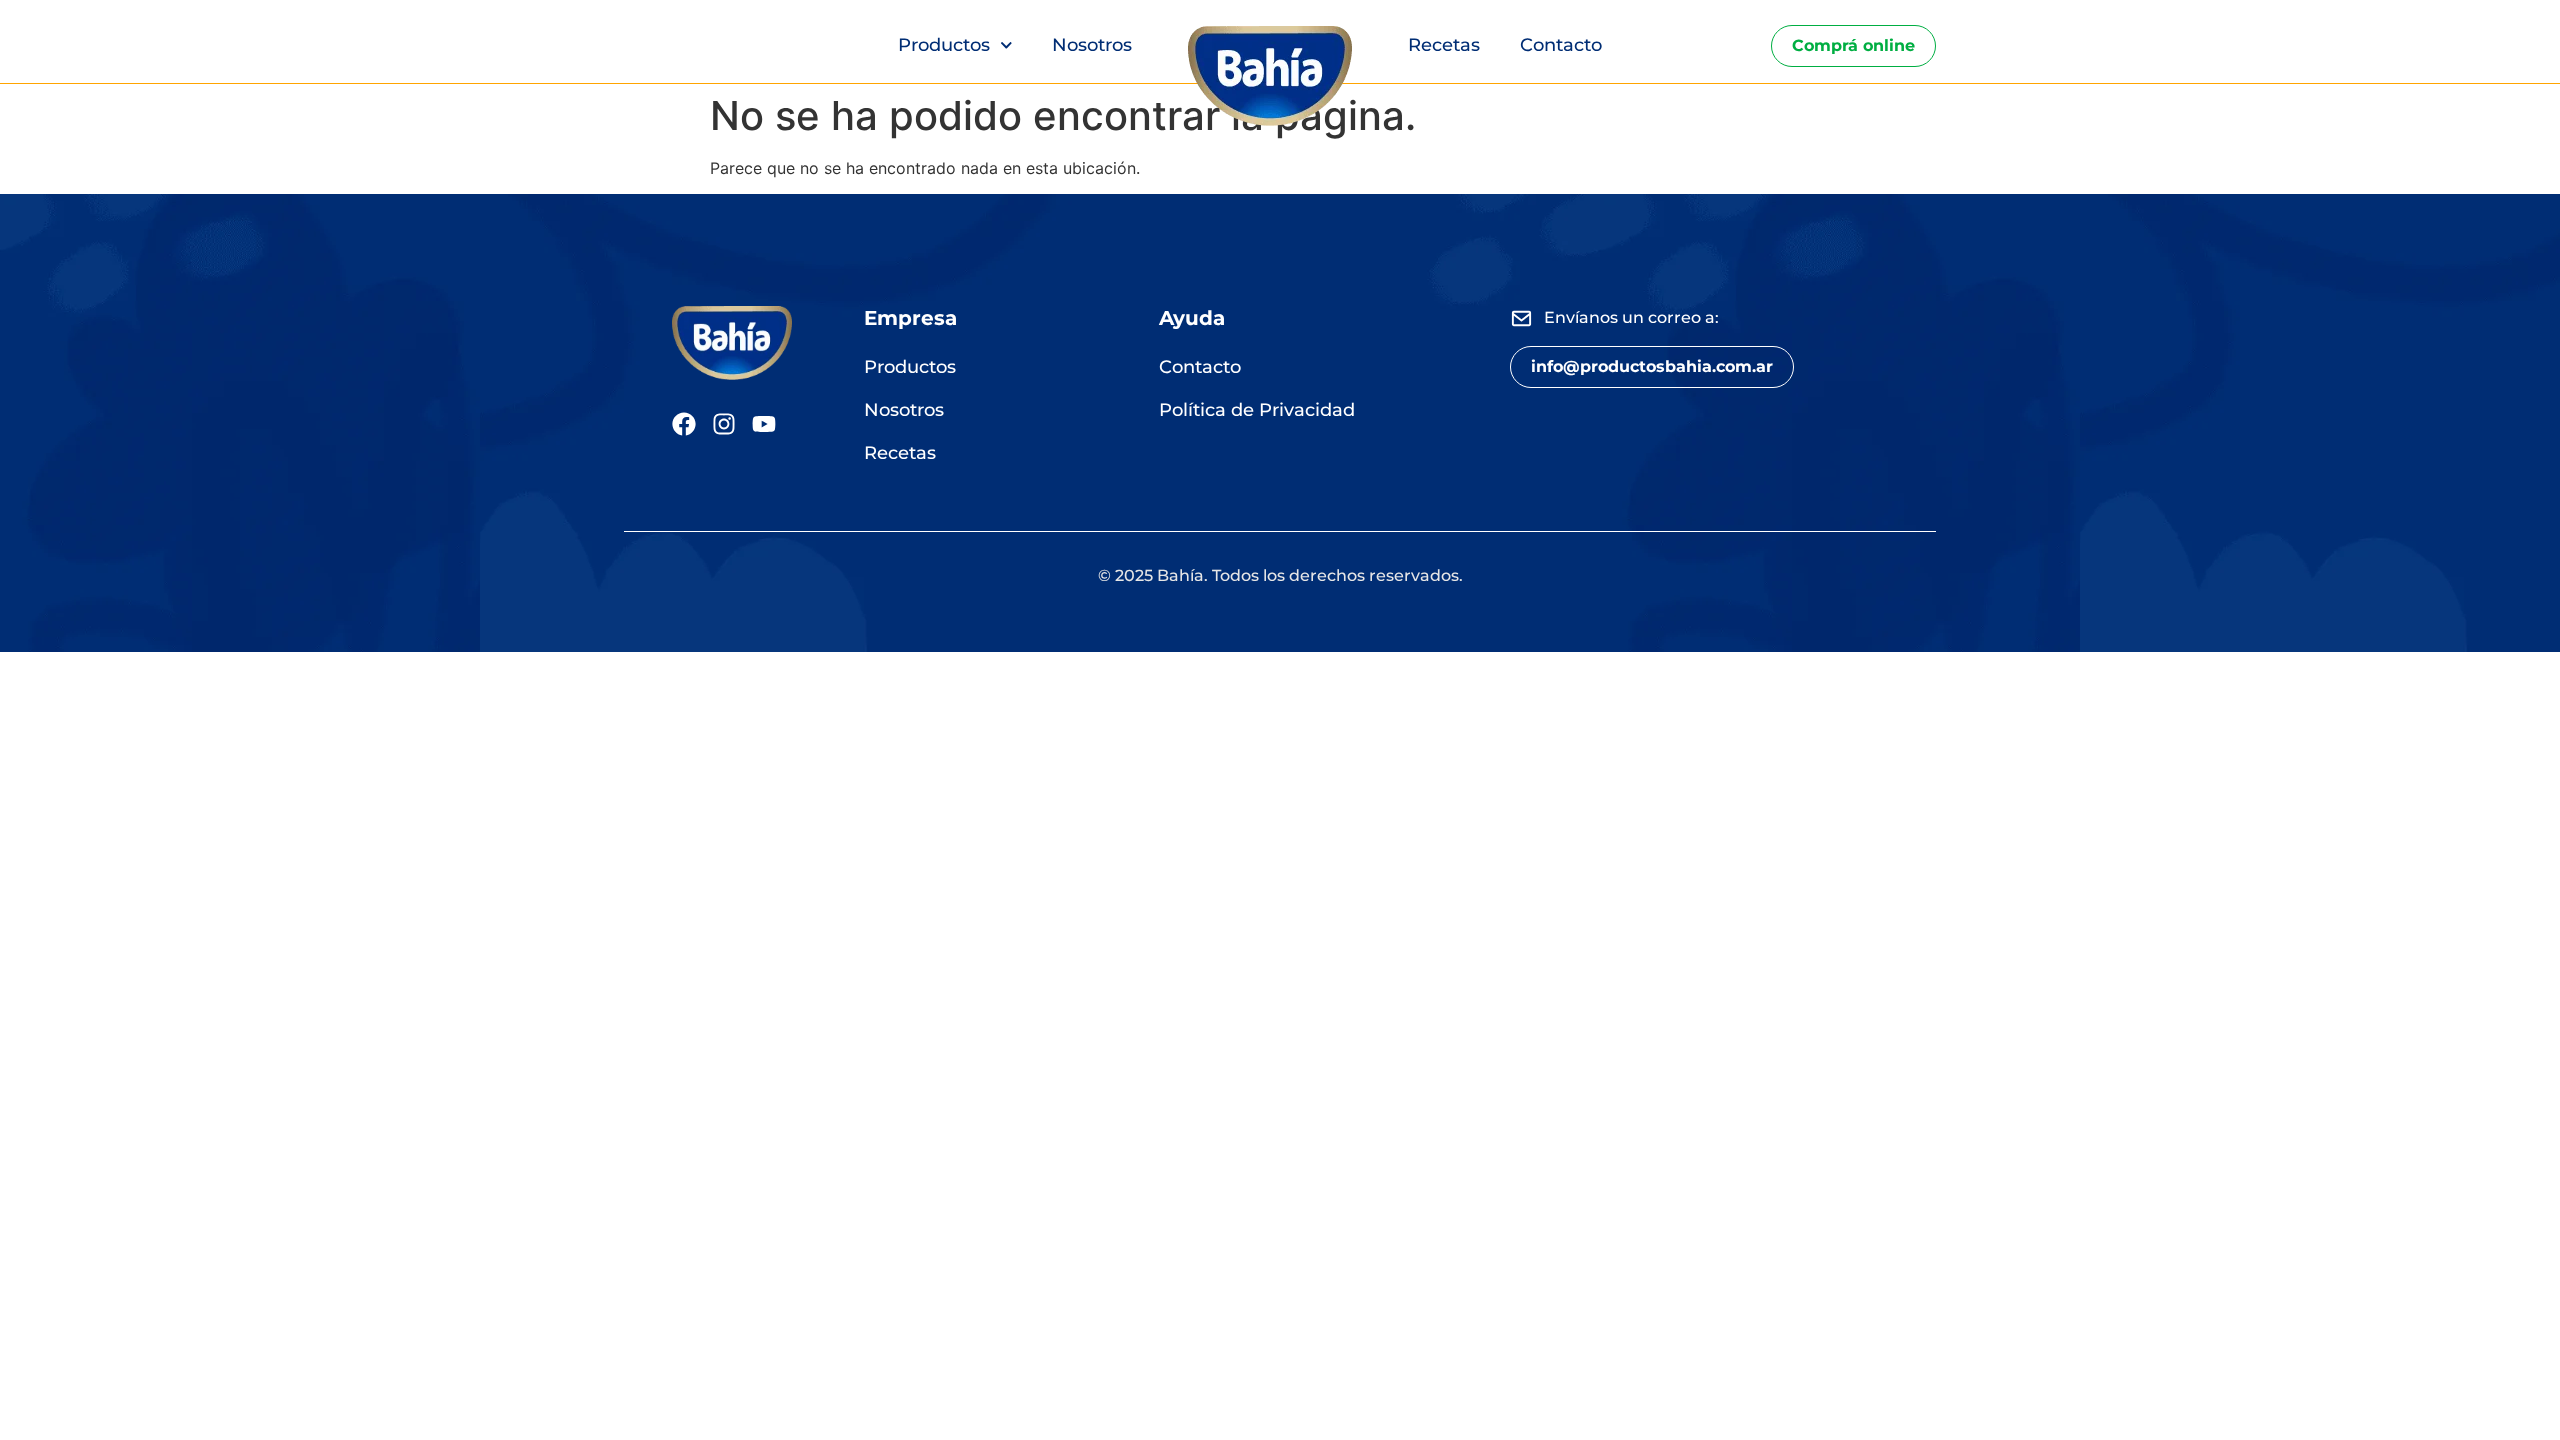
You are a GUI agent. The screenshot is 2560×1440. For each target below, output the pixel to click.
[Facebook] (684, 424)
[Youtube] (764, 424)
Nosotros (1092, 45)
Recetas (1444, 45)
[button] (1652, 367)
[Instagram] (724, 424)
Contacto (1561, 45)
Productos (944, 45)
